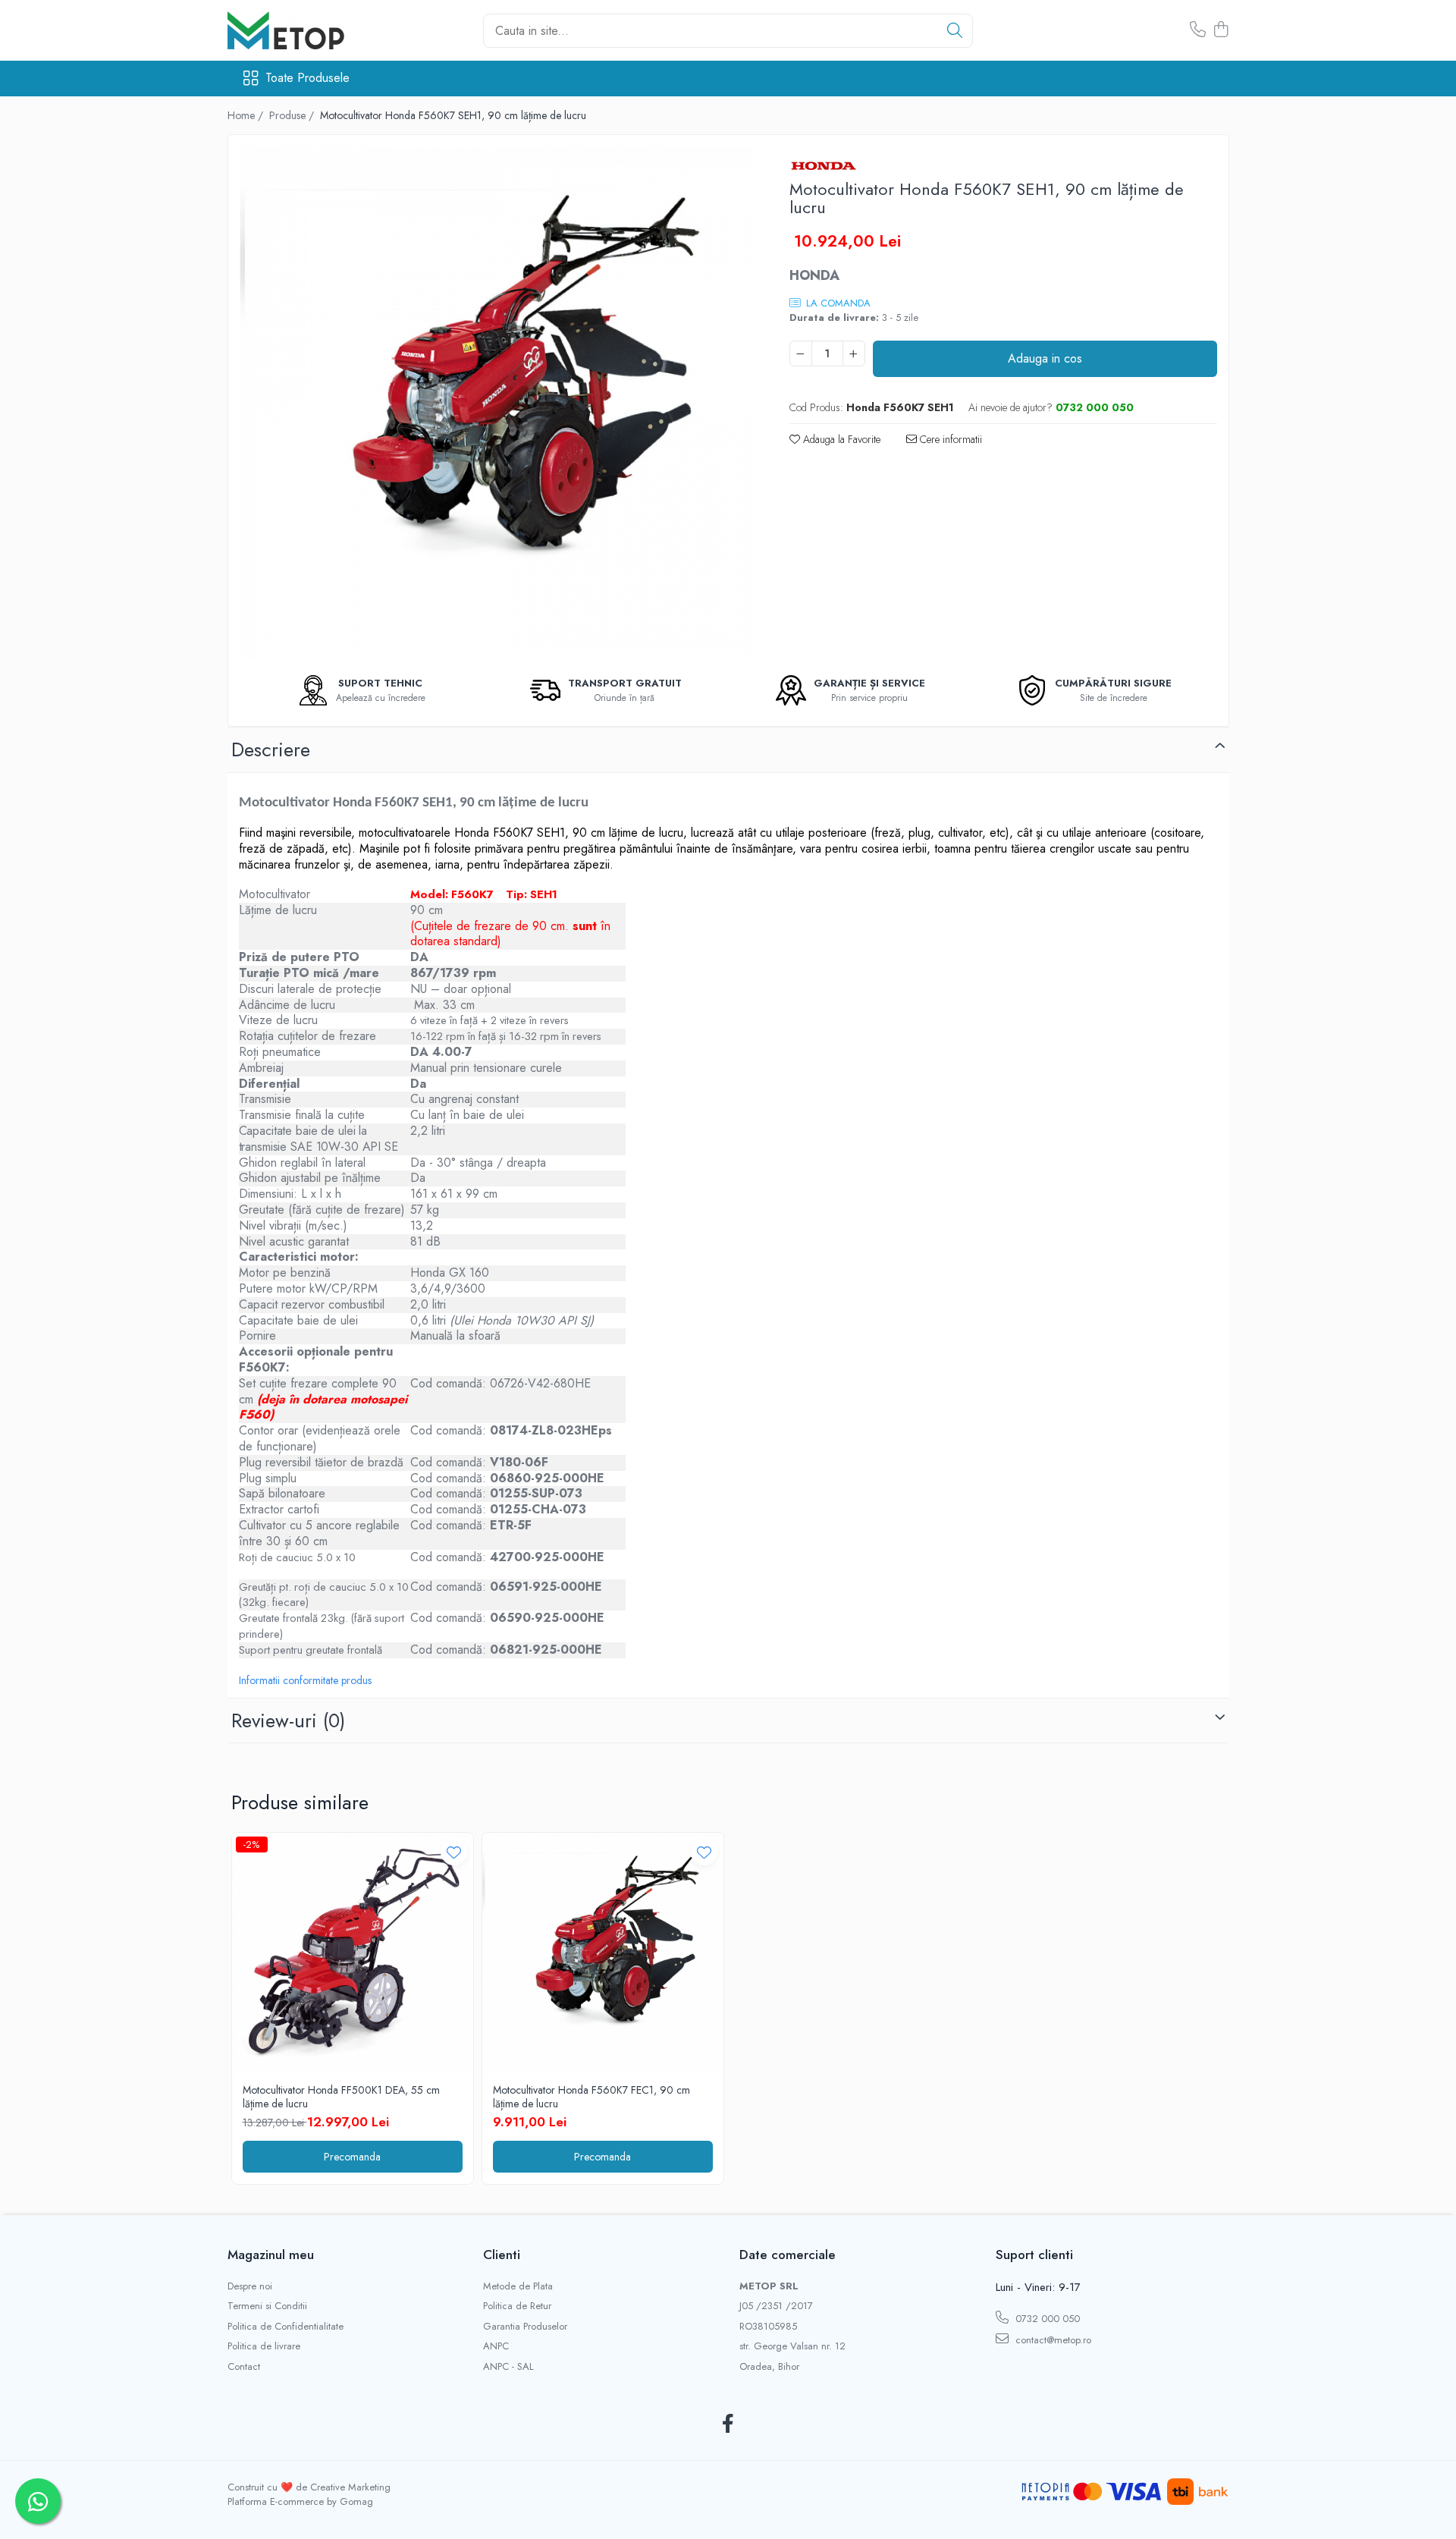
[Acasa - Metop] (303, 30)
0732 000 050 (1046, 2319)
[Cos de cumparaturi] (1221, 30)
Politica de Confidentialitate (286, 2327)
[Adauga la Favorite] (454, 1852)
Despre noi (250, 2286)
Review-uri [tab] (288, 1720)
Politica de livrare (264, 2346)
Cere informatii (949, 439)
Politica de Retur (517, 2306)
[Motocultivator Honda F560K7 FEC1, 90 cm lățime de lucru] (603, 1953)
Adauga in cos (1045, 358)
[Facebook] (728, 2424)
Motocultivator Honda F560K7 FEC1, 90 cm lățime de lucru (591, 2097)
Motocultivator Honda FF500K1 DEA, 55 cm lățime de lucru (341, 2097)
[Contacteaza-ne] (1198, 30)
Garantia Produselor (525, 2327)
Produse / (293, 115)
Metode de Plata (518, 2286)
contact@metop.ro (1052, 2340)
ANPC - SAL (508, 2367)
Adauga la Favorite (840, 439)
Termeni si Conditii (267, 2306)
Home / (247, 115)
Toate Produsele (308, 78)
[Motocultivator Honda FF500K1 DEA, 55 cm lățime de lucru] (353, 1953)
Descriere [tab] (271, 749)
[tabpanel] (496, 402)
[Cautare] (955, 31)
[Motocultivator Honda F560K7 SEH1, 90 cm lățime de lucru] (496, 402)
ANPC (496, 2346)
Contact (244, 2367)
